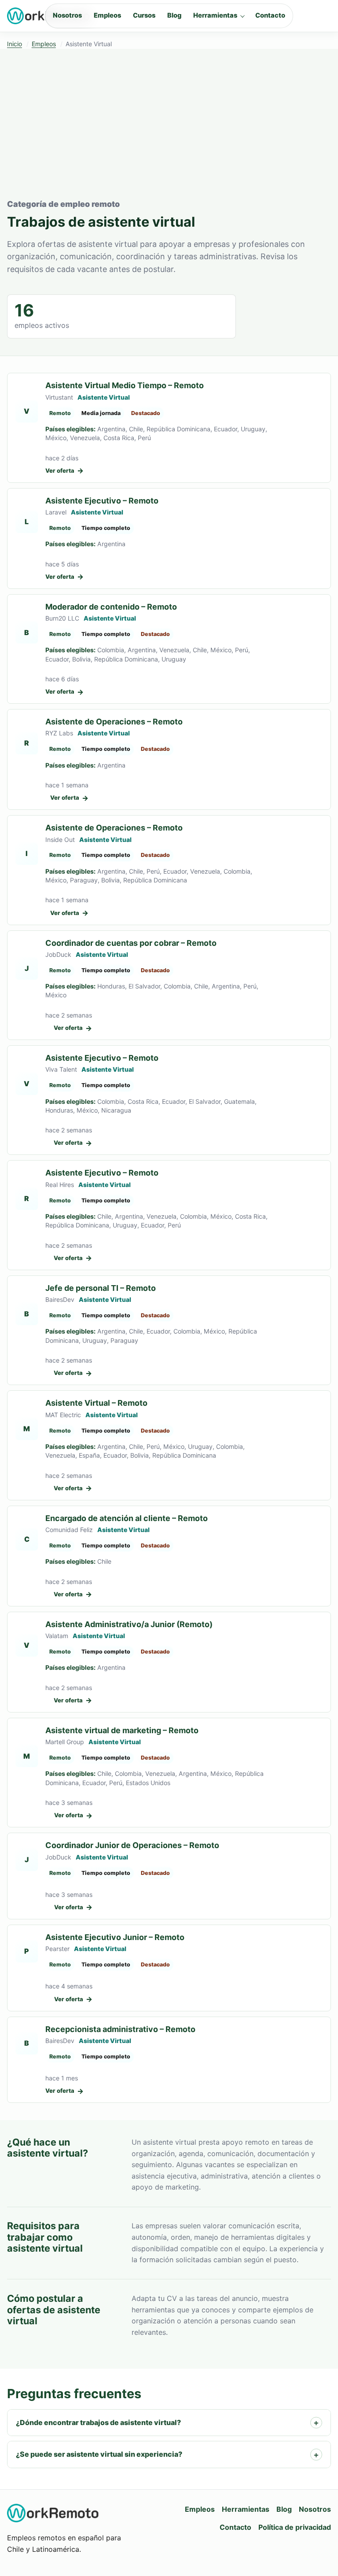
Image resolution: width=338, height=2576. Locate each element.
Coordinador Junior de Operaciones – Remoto (132, 1845)
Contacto (270, 15)
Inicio (15, 44)
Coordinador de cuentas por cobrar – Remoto (131, 943)
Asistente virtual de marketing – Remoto (122, 1730)
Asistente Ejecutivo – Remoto (102, 501)
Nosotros (67, 15)
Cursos (144, 15)
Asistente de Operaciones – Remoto (114, 722)
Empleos (107, 15)
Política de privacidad (295, 2527)
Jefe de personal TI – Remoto (101, 1288)
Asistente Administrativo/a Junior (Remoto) (129, 1624)
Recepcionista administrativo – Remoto (120, 2029)
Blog (174, 15)
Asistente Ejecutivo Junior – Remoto (115, 1937)
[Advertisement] (169, 132)
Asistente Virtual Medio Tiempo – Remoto (125, 385)
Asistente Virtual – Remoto (96, 1403)
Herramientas (215, 15)
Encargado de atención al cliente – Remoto (127, 1518)
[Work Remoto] (53, 2513)
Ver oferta (64, 470)
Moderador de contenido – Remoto (111, 607)
